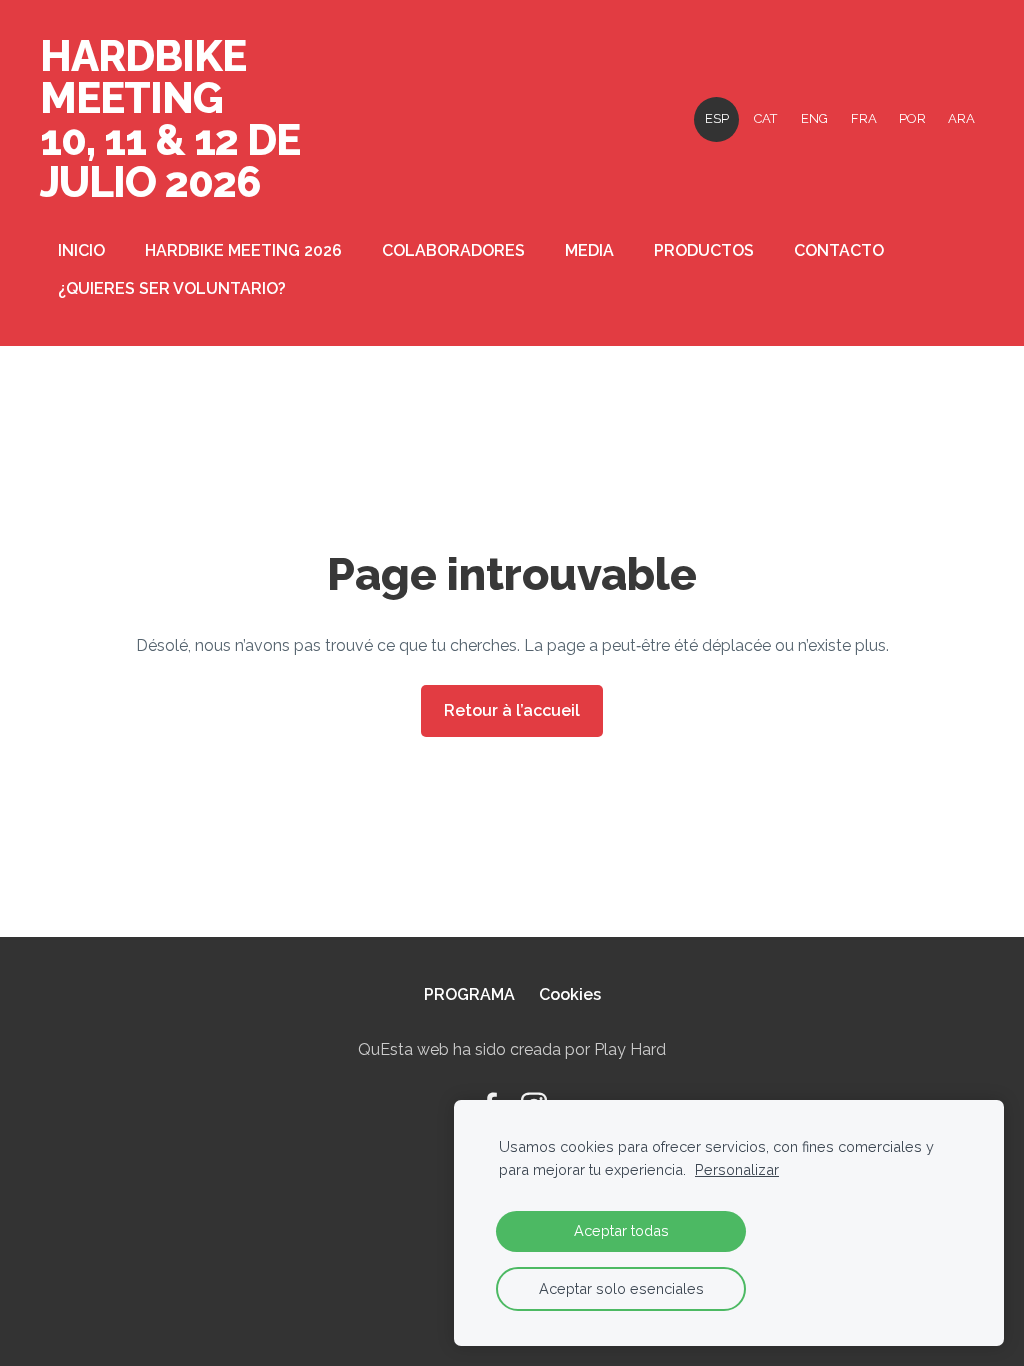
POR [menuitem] (912, 118)
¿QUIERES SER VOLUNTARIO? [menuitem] (172, 288)
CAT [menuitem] (765, 118)
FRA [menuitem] (864, 118)
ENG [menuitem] (814, 118)
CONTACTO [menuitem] (839, 250)
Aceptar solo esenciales (621, 1288)
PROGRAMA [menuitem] (469, 994)
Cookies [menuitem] (570, 994)
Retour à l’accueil (512, 710)
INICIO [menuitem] (81, 250)
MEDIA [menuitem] (589, 250)
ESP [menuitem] (717, 118)
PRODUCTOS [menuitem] (704, 250)
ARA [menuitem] (961, 118)
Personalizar (737, 1169)
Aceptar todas (621, 1230)
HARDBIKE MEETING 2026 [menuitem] (243, 250)
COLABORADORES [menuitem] (453, 250)
